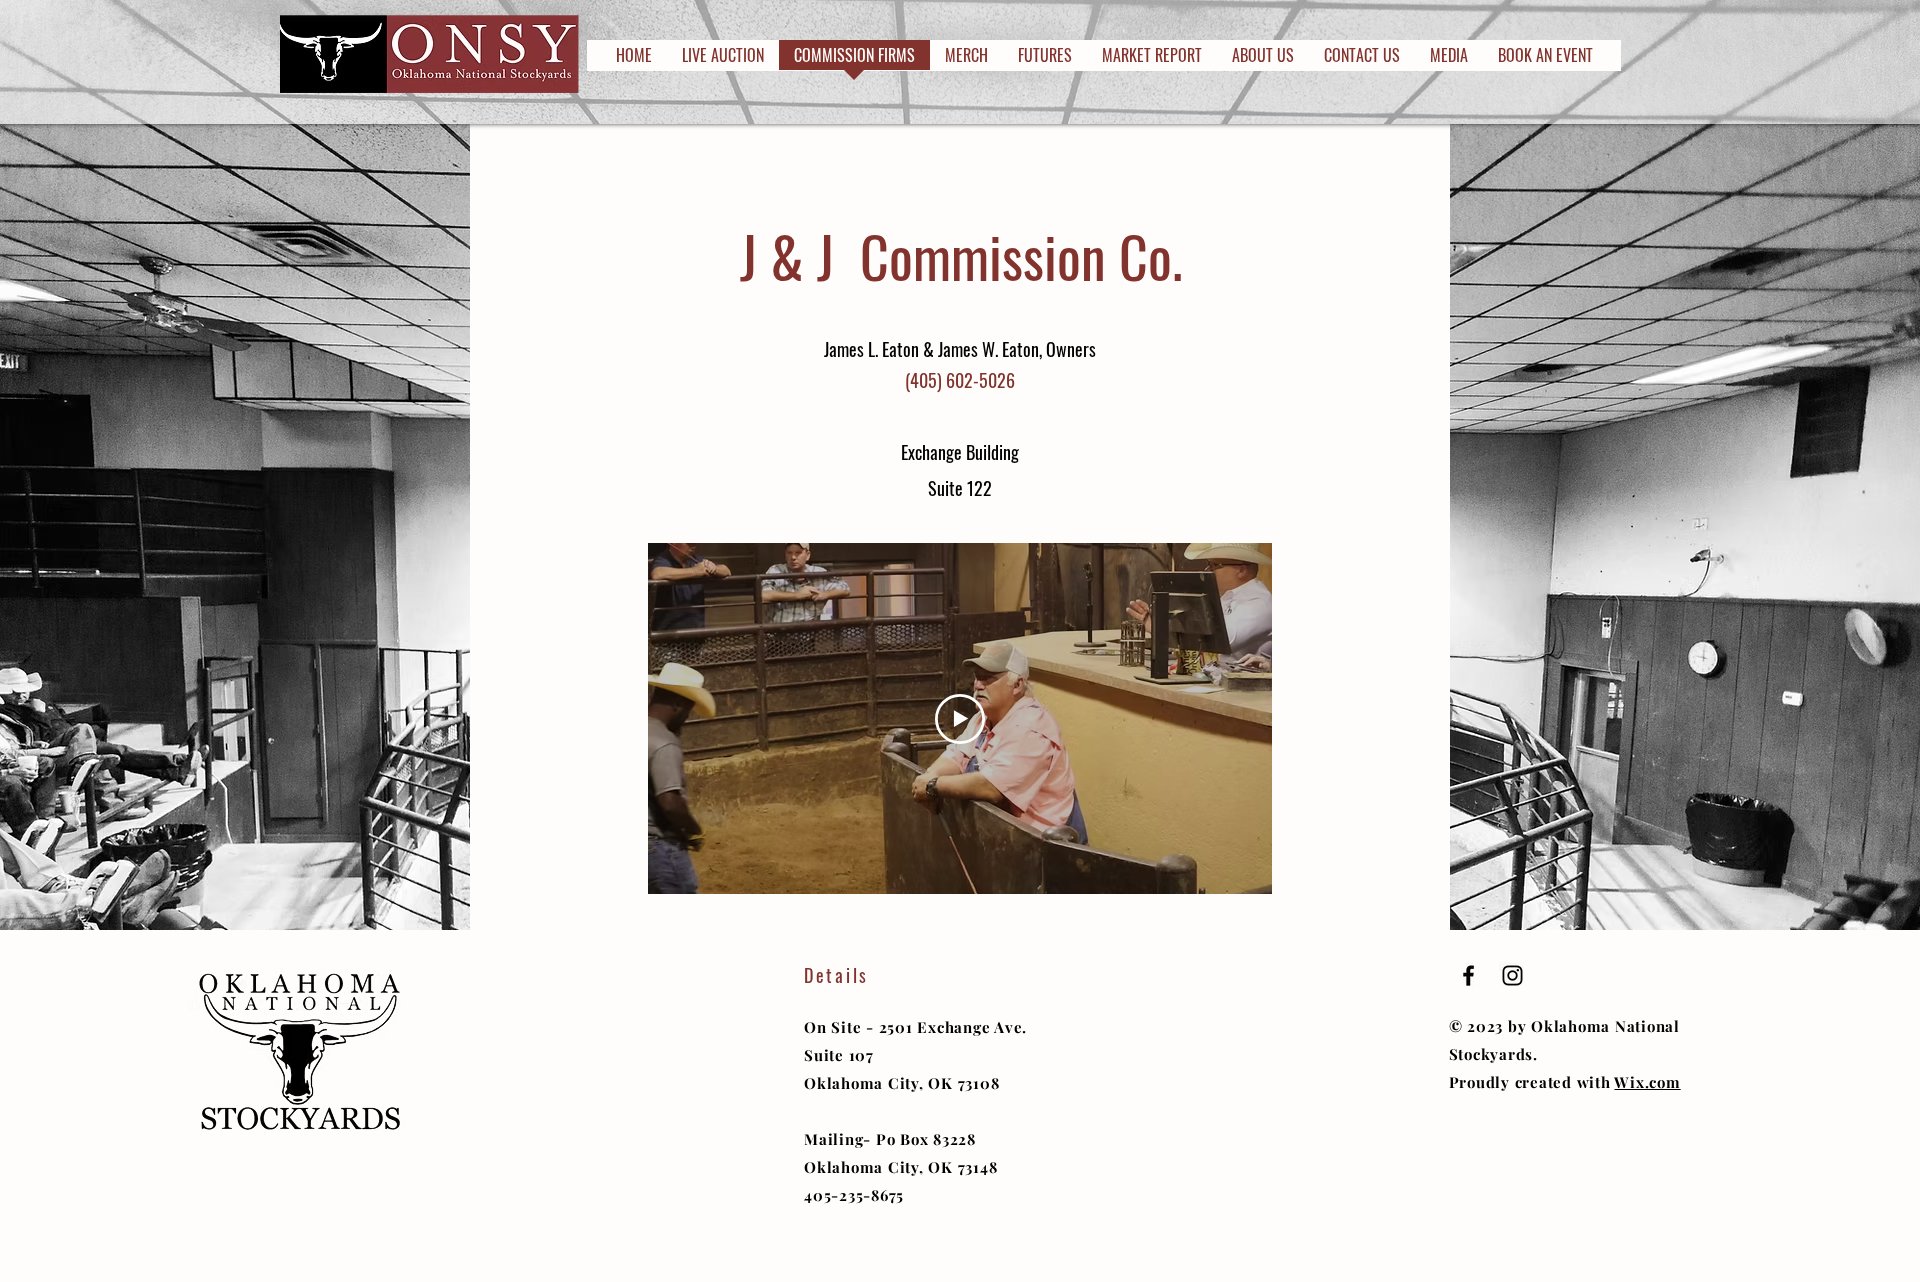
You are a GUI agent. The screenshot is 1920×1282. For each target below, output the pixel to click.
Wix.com (1647, 1082)
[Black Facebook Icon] (1468, 975)
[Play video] (960, 719)
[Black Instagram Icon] (1512, 975)
